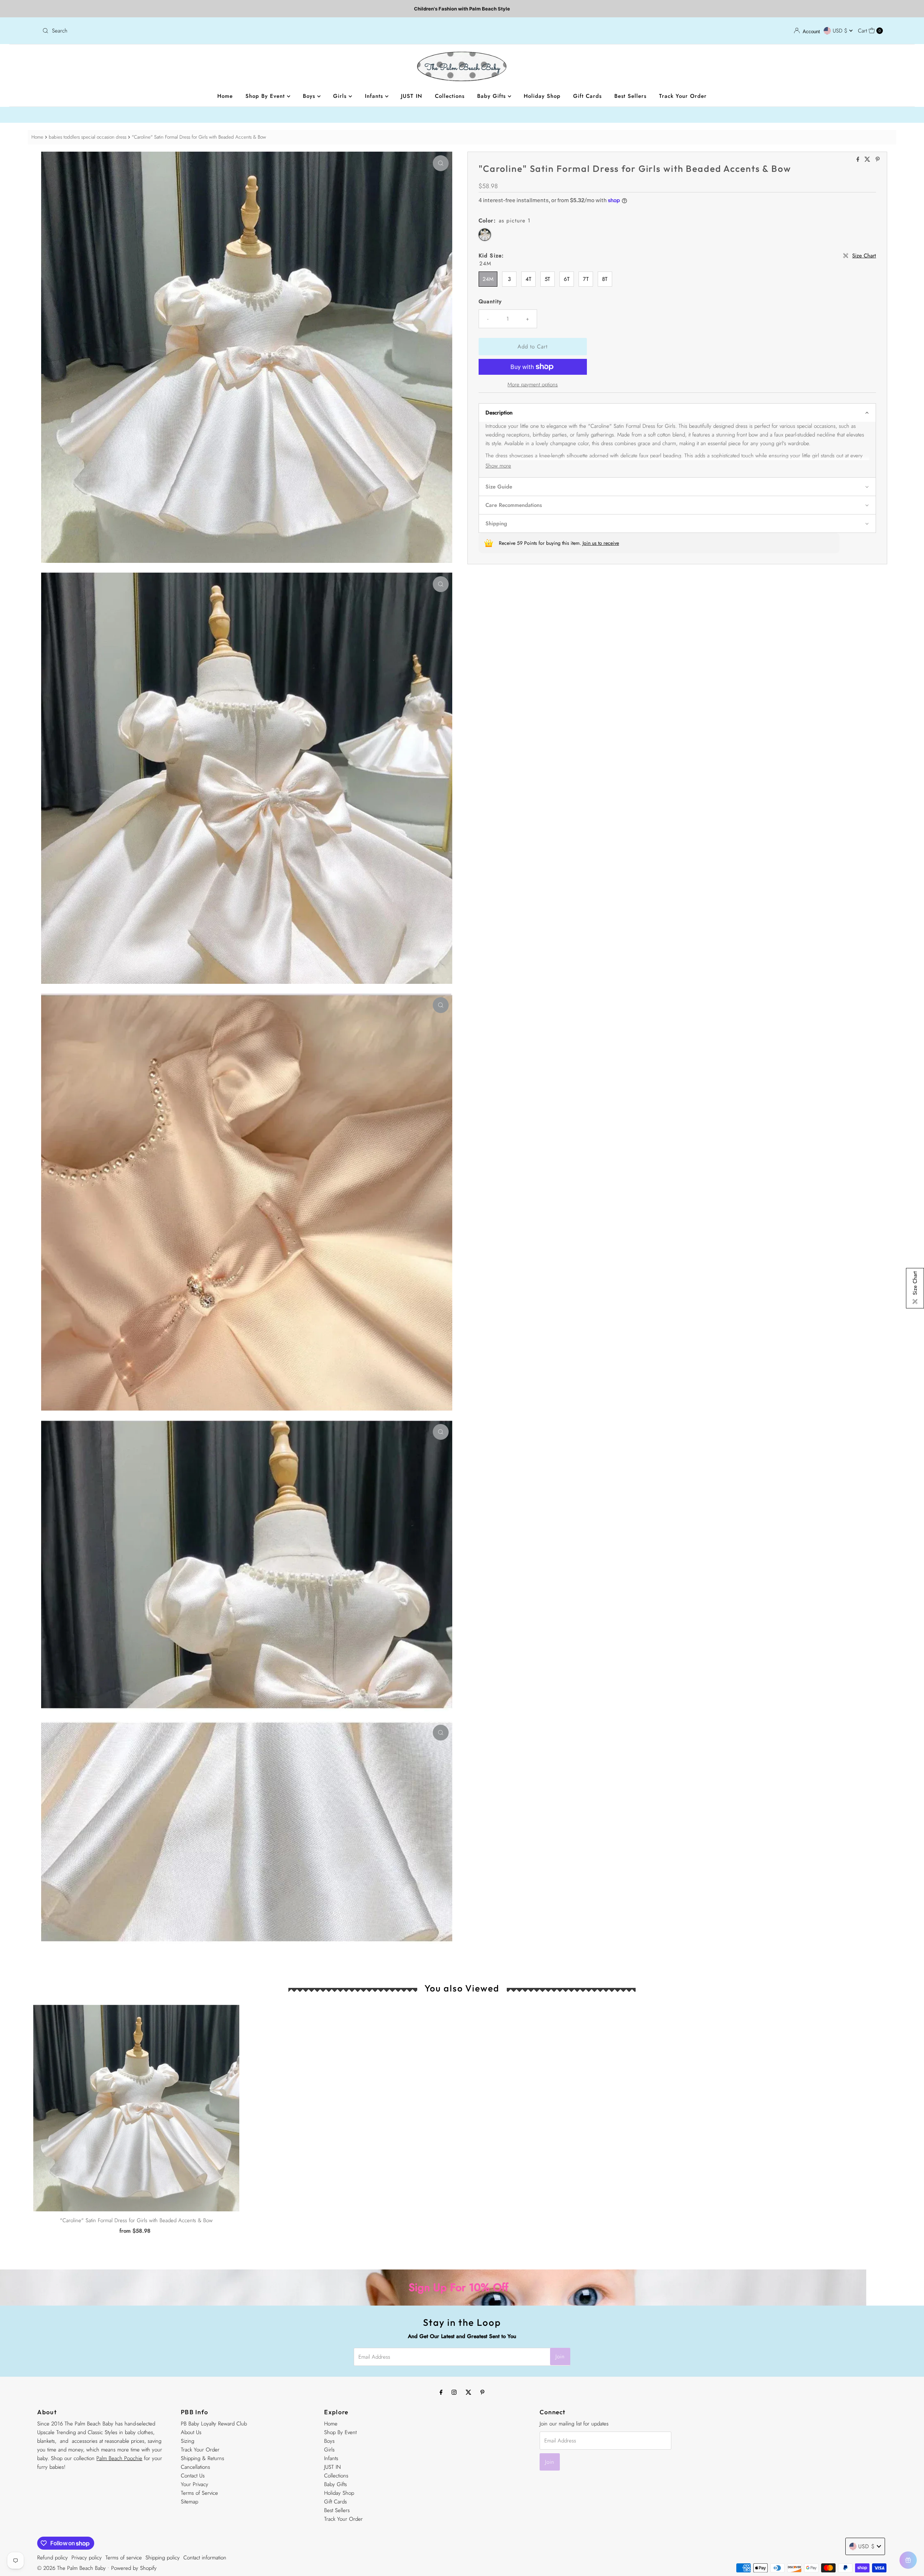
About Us (191, 2432)
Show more (498, 466)
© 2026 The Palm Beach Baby (71, 2568)
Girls (341, 96)
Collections (450, 96)
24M (488, 279)
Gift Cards (587, 96)
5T (547, 279)
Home (225, 96)
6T (567, 279)
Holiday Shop (542, 96)
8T (605, 279)
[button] (677, 412)
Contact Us (193, 2476)
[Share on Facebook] (859, 160)
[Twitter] (468, 2392)
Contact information (205, 2558)
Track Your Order (683, 96)
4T (528, 279)
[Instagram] (454, 2392)
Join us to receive (601, 543)
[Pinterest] (482, 2392)
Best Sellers (630, 96)
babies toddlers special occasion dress (88, 137)
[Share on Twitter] (868, 160)
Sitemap (189, 2502)
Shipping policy (163, 2558)
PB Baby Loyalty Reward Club (214, 2424)
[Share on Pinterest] (878, 160)
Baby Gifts (492, 96)
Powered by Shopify (134, 2568)
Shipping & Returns (202, 2458)
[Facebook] (441, 2392)
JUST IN (412, 96)
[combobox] (249, 31)
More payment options (533, 385)
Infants (375, 96)
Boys (310, 96)
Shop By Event (266, 96)
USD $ (841, 31)
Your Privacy (195, 2484)
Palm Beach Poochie (119, 2458)
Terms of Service (199, 2493)
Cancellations (195, 2467)
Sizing (188, 2441)
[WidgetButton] (908, 2560)
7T (586, 279)
